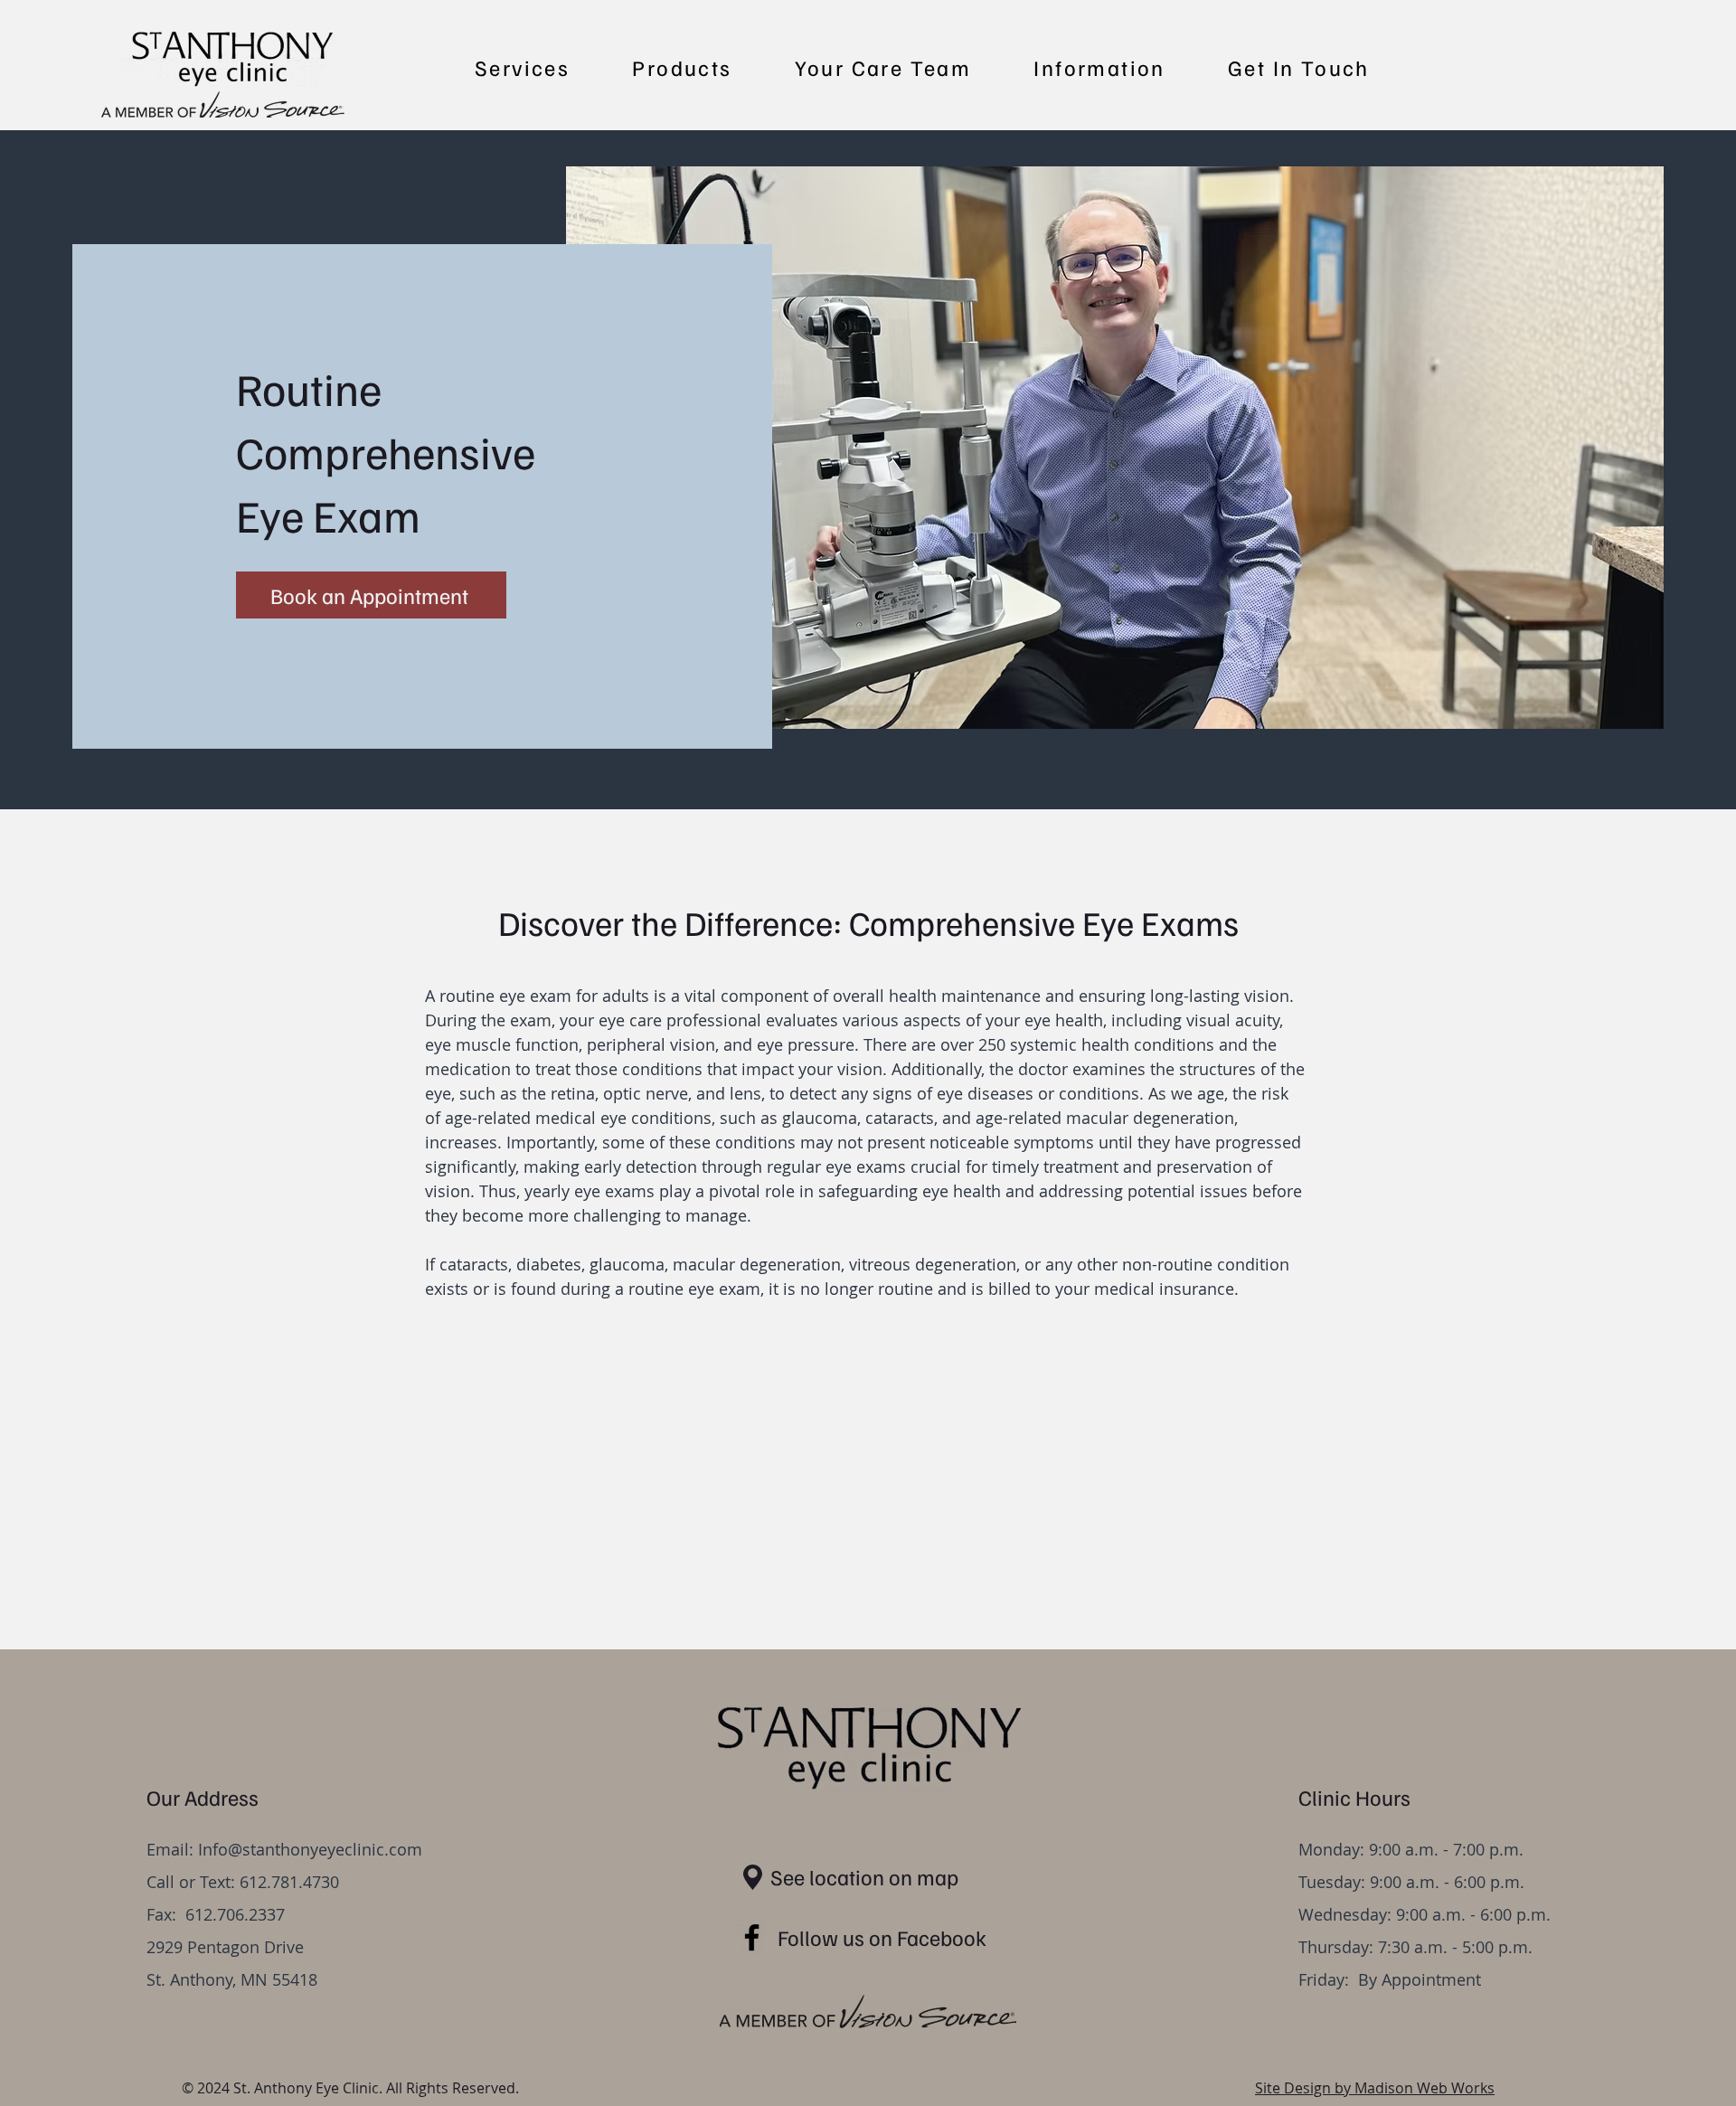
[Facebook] (752, 1937)
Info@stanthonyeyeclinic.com (310, 1849)
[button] (522, 68)
